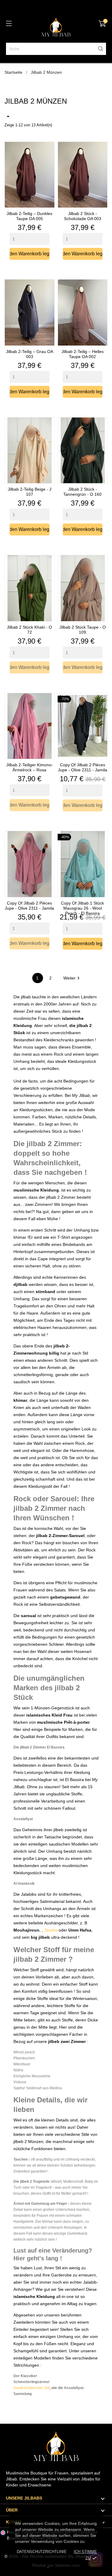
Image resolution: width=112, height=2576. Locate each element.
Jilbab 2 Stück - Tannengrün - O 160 (82, 492)
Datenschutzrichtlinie (42, 2552)
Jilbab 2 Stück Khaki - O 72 (29, 630)
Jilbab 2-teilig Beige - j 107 (30, 492)
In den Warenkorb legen (30, 254)
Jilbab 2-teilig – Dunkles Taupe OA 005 (29, 216)
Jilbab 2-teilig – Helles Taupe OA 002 (83, 354)
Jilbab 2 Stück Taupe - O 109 (83, 630)
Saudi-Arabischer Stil (32, 2388)
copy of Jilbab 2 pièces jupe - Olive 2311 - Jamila (83, 767)
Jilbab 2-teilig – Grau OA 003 (30, 354)
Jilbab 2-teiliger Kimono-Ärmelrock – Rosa (30, 767)
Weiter (72, 978)
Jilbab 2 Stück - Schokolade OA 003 (83, 216)
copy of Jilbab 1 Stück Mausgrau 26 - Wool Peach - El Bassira (82, 908)
